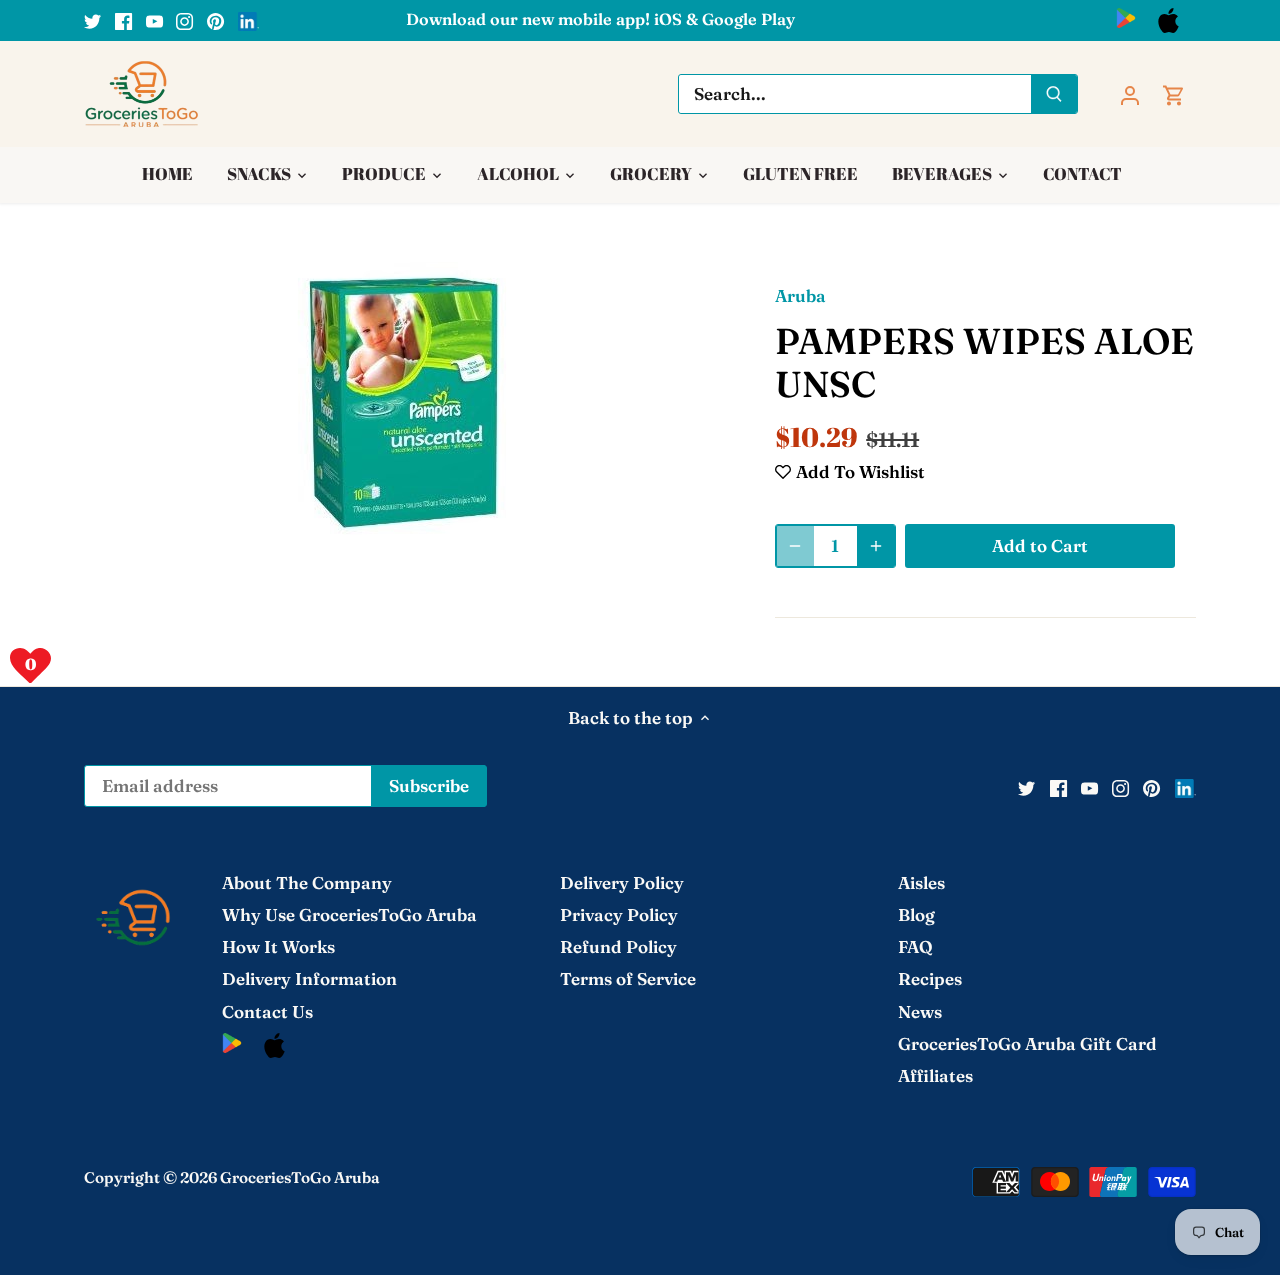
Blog (916, 914)
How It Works (278, 946)
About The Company (307, 882)
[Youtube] (154, 20)
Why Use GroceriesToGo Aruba (349, 914)
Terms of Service (628, 978)
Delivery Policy (622, 882)
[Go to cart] (1174, 93)
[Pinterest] (215, 20)
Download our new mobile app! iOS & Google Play (600, 19)
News (920, 1011)
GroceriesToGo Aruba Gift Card (1027, 1043)
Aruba (800, 295)
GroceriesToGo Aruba (300, 1177)
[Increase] (876, 546)
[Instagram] (184, 20)
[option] (406, 402)
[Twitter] (92, 20)
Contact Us (267, 1011)
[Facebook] (123, 20)
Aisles (921, 882)
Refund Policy (618, 946)
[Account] (1130, 93)
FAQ (915, 946)
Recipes (930, 978)
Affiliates (935, 1075)
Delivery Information (309, 978)
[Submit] (1054, 94)
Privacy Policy (619, 914)
